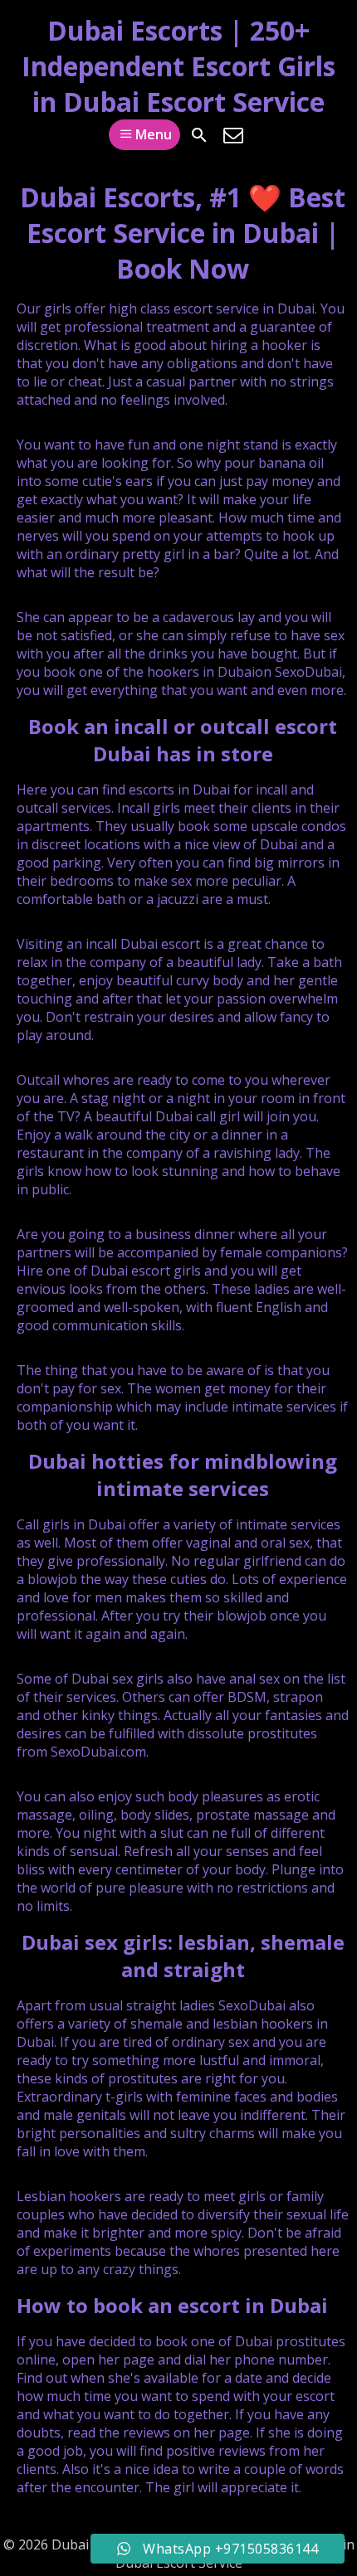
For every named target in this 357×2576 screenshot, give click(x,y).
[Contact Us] (233, 135)
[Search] (199, 135)
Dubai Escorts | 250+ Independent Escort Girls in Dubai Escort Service (178, 66)
